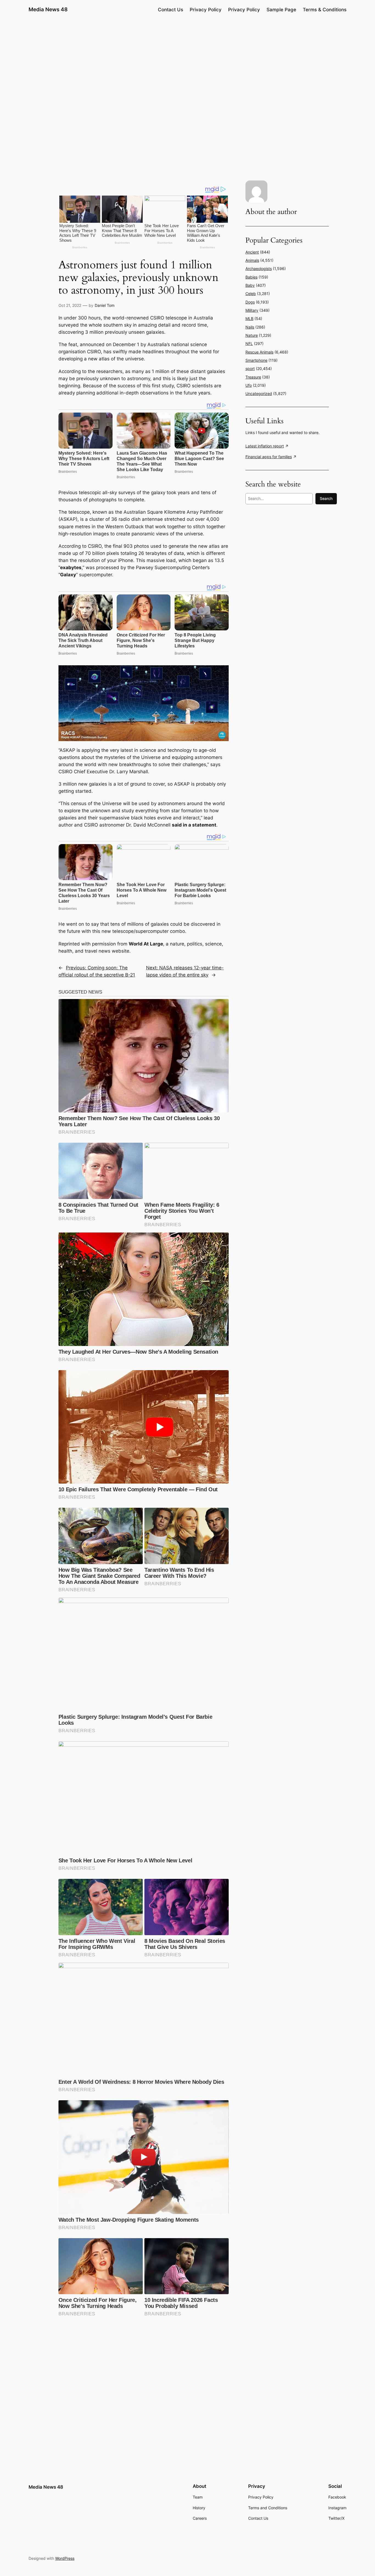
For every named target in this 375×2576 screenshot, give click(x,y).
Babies (251, 277)
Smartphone (256, 360)
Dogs (250, 302)
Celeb (251, 294)
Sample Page (281, 10)
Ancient (252, 252)
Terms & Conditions (325, 10)
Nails (250, 327)
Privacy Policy (206, 10)
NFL (249, 343)
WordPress (65, 2558)
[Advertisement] (187, 62)
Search (326, 498)
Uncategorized (259, 393)
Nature (252, 335)
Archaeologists (259, 269)
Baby (250, 285)
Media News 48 (48, 9)
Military (252, 310)
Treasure (253, 377)
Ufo (249, 385)
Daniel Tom (105, 305)
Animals (252, 260)
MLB (249, 318)
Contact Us (170, 10)
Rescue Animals (259, 352)
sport (250, 368)
